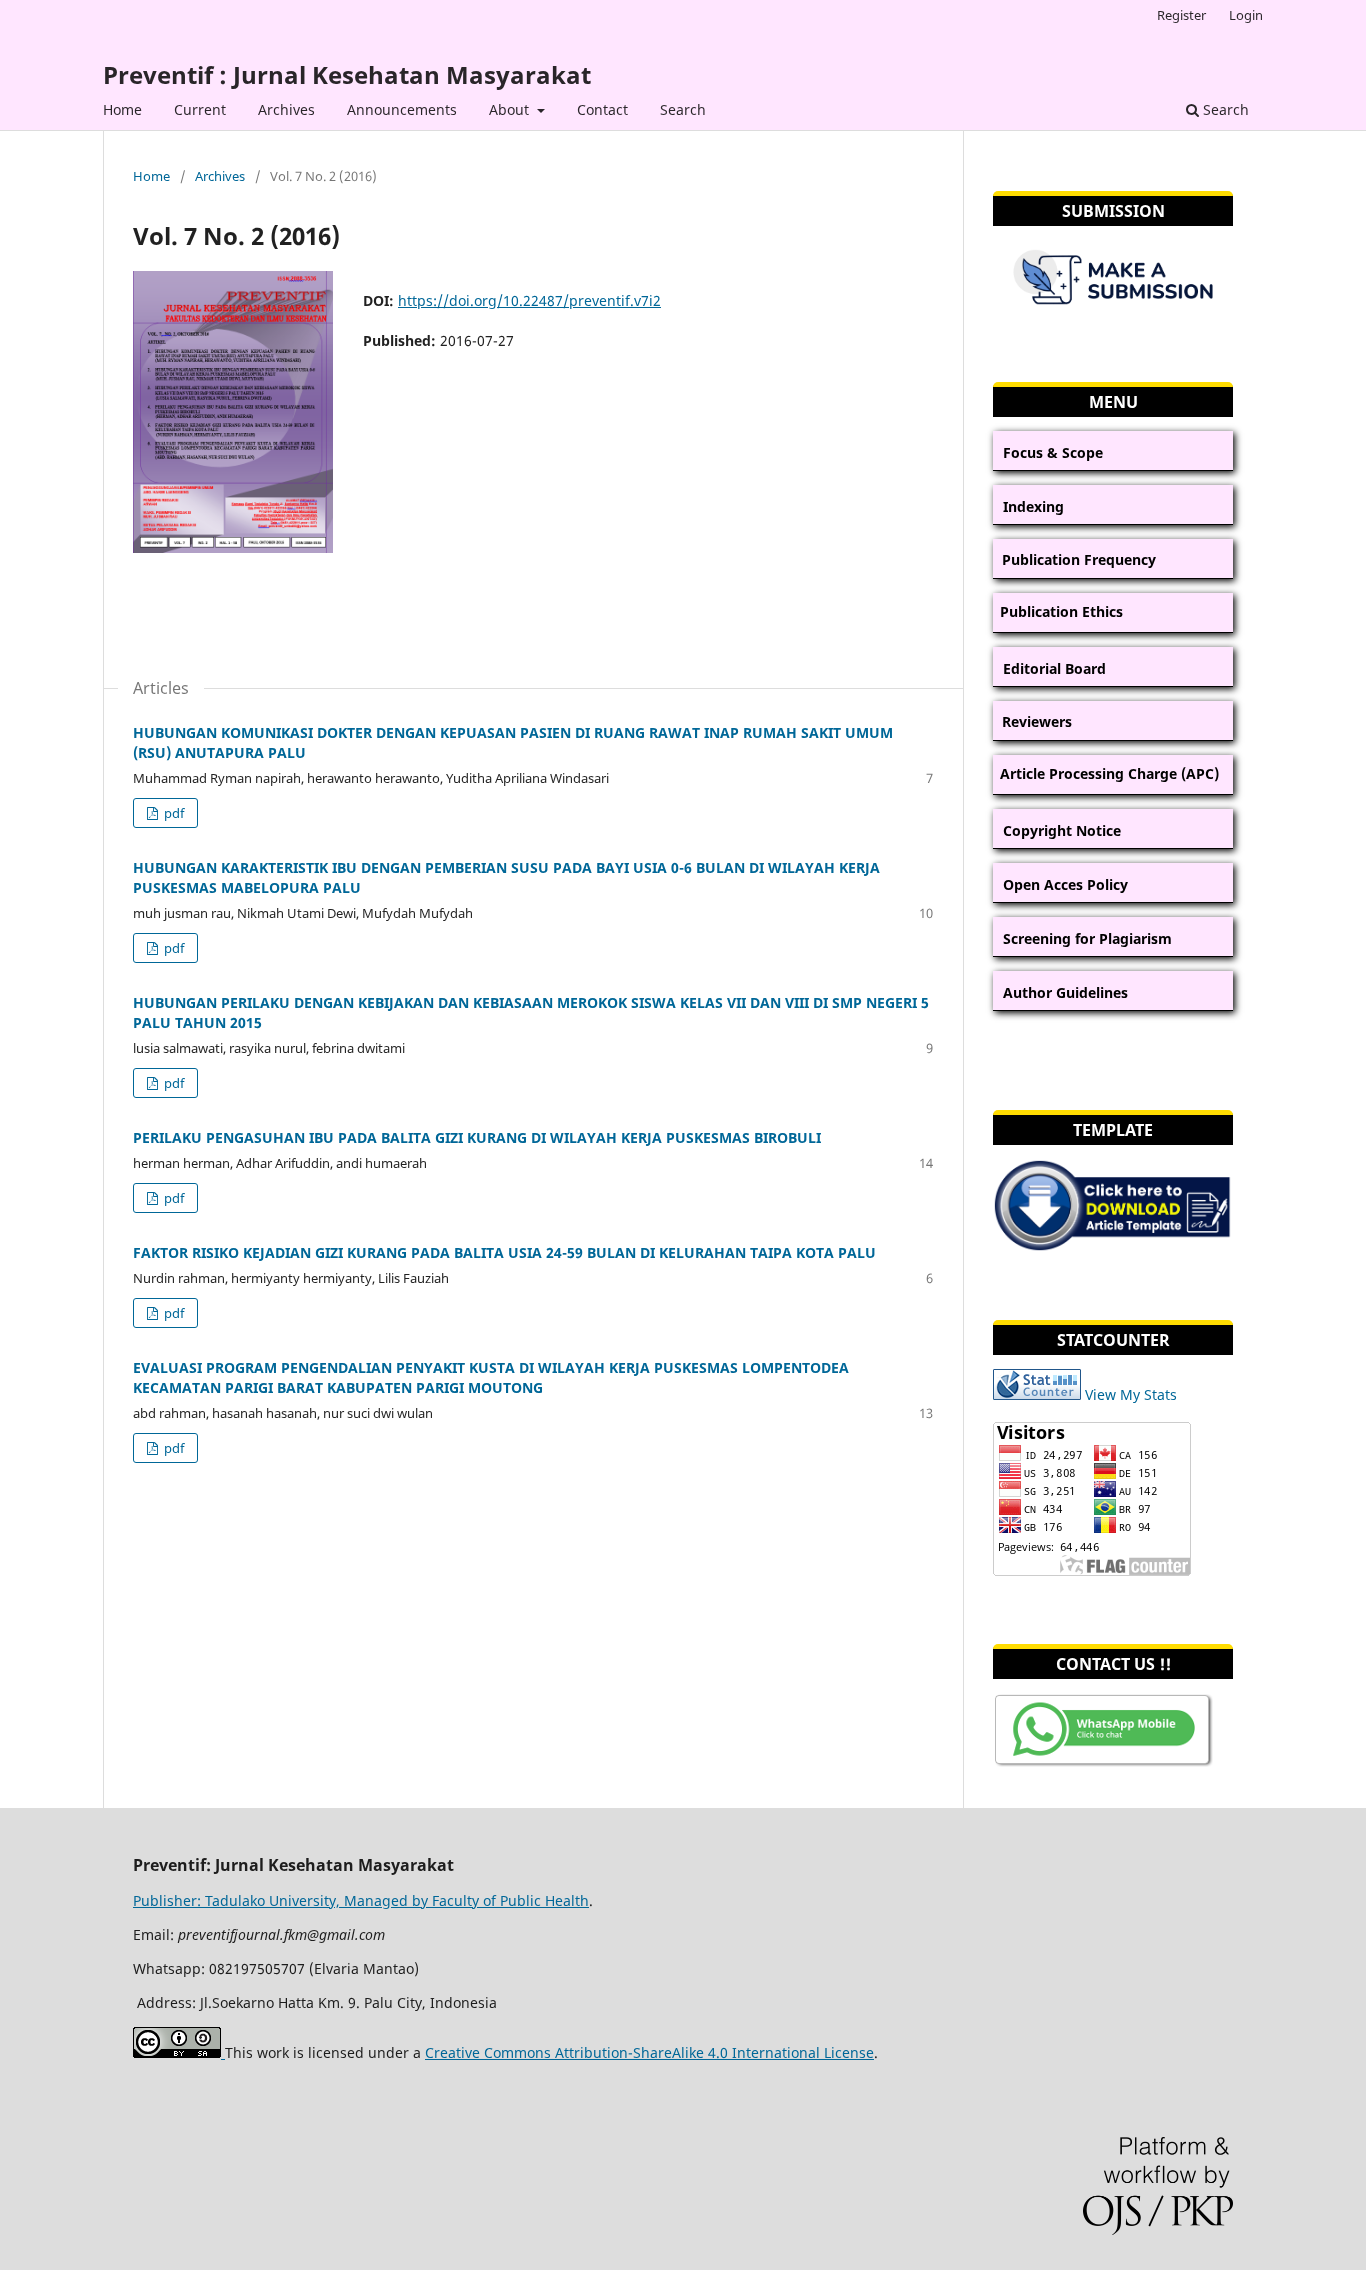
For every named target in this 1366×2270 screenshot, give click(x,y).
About (511, 109)
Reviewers (1037, 721)
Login (1246, 15)
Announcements (402, 109)
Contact (602, 109)
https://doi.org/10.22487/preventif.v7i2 (529, 300)
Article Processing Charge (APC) (1109, 773)
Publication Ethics (1061, 611)
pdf (172, 813)
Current (200, 109)
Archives (286, 109)
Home (122, 109)
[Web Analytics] (1037, 1394)
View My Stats (1131, 1394)
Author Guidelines (1065, 992)
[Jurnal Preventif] (1104, 1764)
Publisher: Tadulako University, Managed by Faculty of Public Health (361, 1900)
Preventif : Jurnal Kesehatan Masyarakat (347, 74)
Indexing (1033, 506)
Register (1181, 15)
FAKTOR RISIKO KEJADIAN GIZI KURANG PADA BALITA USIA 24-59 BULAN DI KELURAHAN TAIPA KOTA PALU (504, 1252)
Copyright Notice (1062, 830)
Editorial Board (1054, 668)
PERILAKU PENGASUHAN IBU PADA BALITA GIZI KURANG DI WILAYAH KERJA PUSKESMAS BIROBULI (477, 1137)
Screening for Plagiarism (1087, 938)
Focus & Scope (1053, 452)
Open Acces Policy (1065, 884)
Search (683, 109)
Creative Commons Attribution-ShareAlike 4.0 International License (649, 2052)
